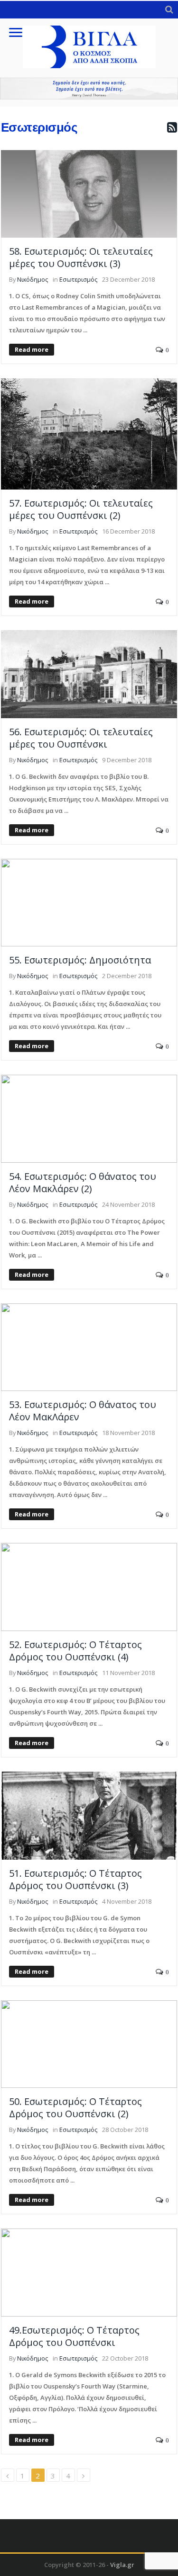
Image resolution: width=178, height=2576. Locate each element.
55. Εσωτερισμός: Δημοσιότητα (80, 960)
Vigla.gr (122, 2565)
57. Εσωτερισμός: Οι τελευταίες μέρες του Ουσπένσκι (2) (81, 509)
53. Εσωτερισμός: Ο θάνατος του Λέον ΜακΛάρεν (83, 1411)
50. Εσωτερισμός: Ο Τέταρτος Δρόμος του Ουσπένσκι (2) (75, 2108)
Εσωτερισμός (78, 279)
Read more (32, 349)
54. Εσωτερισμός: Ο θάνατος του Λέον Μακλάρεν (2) (83, 1182)
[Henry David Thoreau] (89, 89)
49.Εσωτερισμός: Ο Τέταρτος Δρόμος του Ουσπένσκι (74, 2336)
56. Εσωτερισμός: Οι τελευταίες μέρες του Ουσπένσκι (81, 738)
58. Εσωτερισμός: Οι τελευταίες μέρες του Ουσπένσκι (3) (81, 257)
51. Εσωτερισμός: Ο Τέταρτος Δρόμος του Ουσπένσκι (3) (75, 1879)
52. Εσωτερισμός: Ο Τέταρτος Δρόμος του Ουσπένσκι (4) (75, 1651)
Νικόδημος (33, 279)
